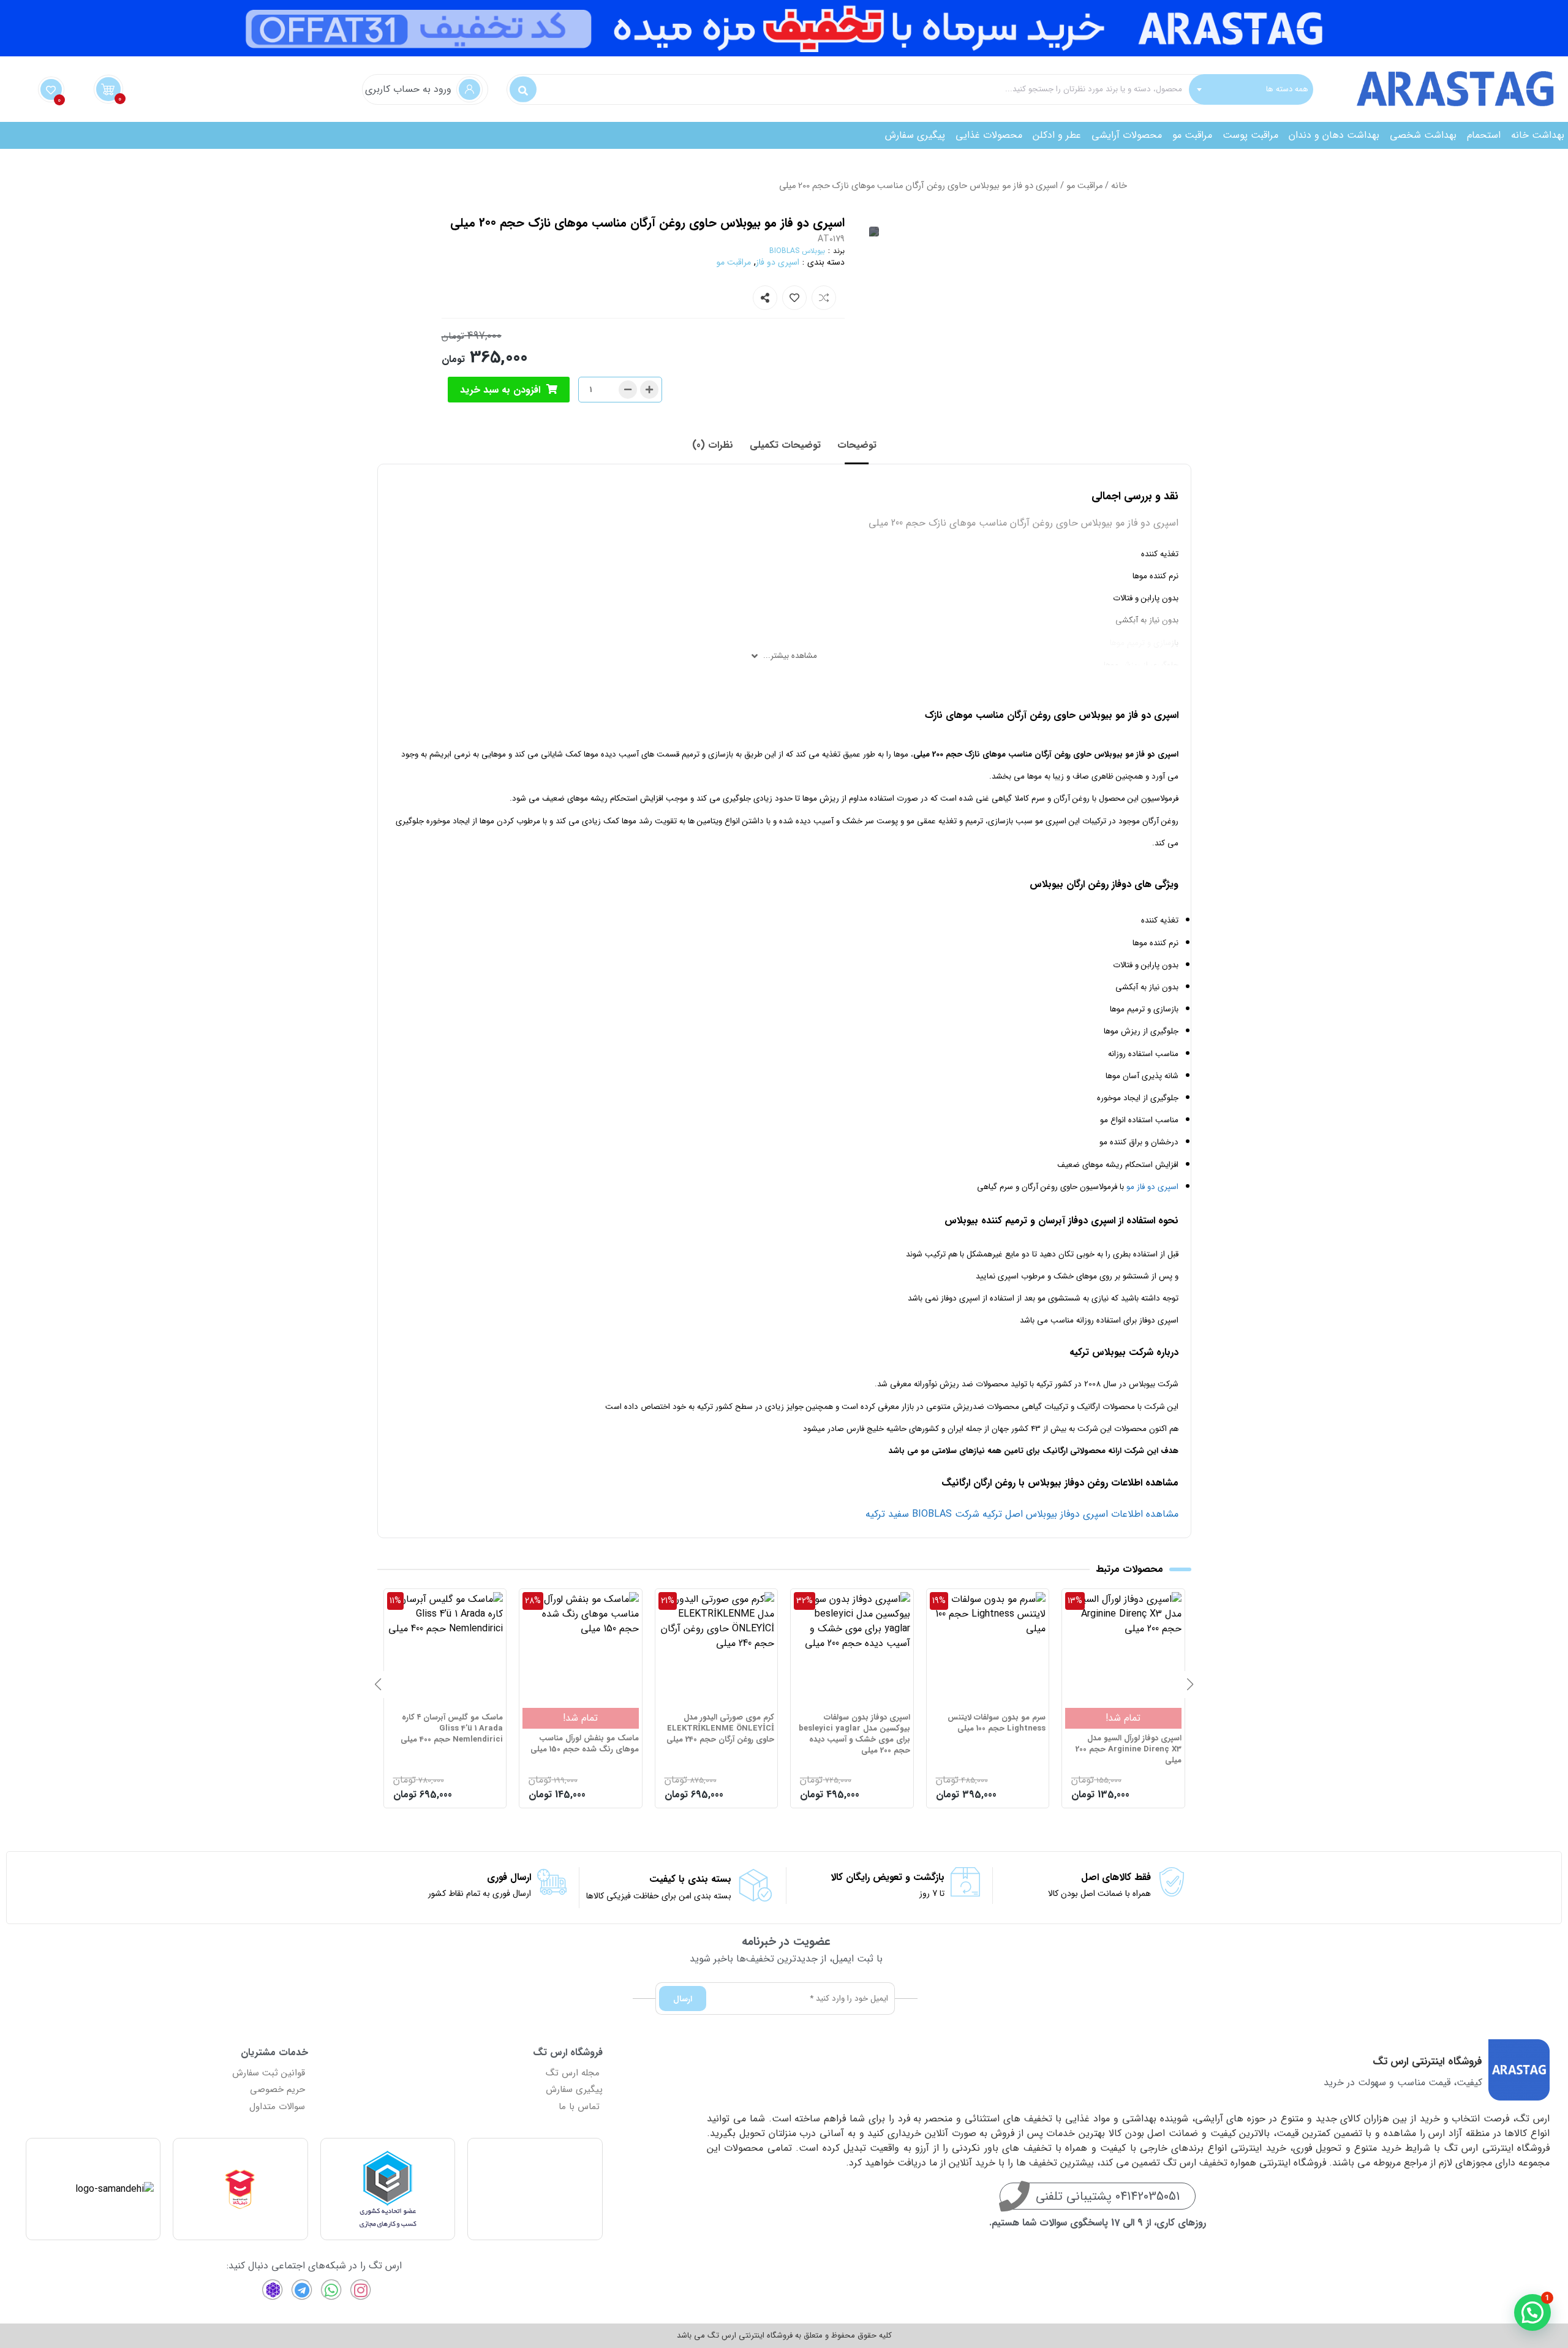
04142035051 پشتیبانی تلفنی (1108, 2196)
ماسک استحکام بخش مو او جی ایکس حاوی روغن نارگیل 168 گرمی (445, 1744)
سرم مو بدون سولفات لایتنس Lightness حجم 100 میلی (1133, 1723)
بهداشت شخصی (1423, 135)
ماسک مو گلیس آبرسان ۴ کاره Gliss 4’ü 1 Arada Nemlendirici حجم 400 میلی (588, 1729)
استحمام (1484, 135)
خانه (1119, 186)
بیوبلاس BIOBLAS (797, 251)
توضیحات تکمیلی (785, 445)
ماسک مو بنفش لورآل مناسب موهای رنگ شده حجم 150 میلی (720, 1744)
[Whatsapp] (331, 2290)
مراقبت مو (1192, 135)
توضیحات (857, 445)
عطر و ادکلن (1057, 135)
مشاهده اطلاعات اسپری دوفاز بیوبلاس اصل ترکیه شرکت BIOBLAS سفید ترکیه (1020, 1514)
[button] (1190, 1685)
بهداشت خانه (1538, 135)
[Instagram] (361, 2290)
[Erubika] (273, 2290)
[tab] (857, 445)
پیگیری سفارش (915, 135)
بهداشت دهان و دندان (1334, 135)
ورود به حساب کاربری (408, 89)
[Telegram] (302, 2290)
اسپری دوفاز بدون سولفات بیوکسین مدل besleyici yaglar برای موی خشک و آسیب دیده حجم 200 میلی (990, 1735)
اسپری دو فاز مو (1152, 1187)
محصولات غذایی (989, 135)
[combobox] (1251, 89)
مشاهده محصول (1148, 1599)
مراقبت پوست (1250, 135)
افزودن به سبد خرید (500, 390)
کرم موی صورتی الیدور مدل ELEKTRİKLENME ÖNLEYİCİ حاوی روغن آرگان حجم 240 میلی (856, 1729)
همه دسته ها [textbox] (1287, 89)
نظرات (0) (713, 445)
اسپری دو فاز (778, 262)
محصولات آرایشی (1127, 135)
